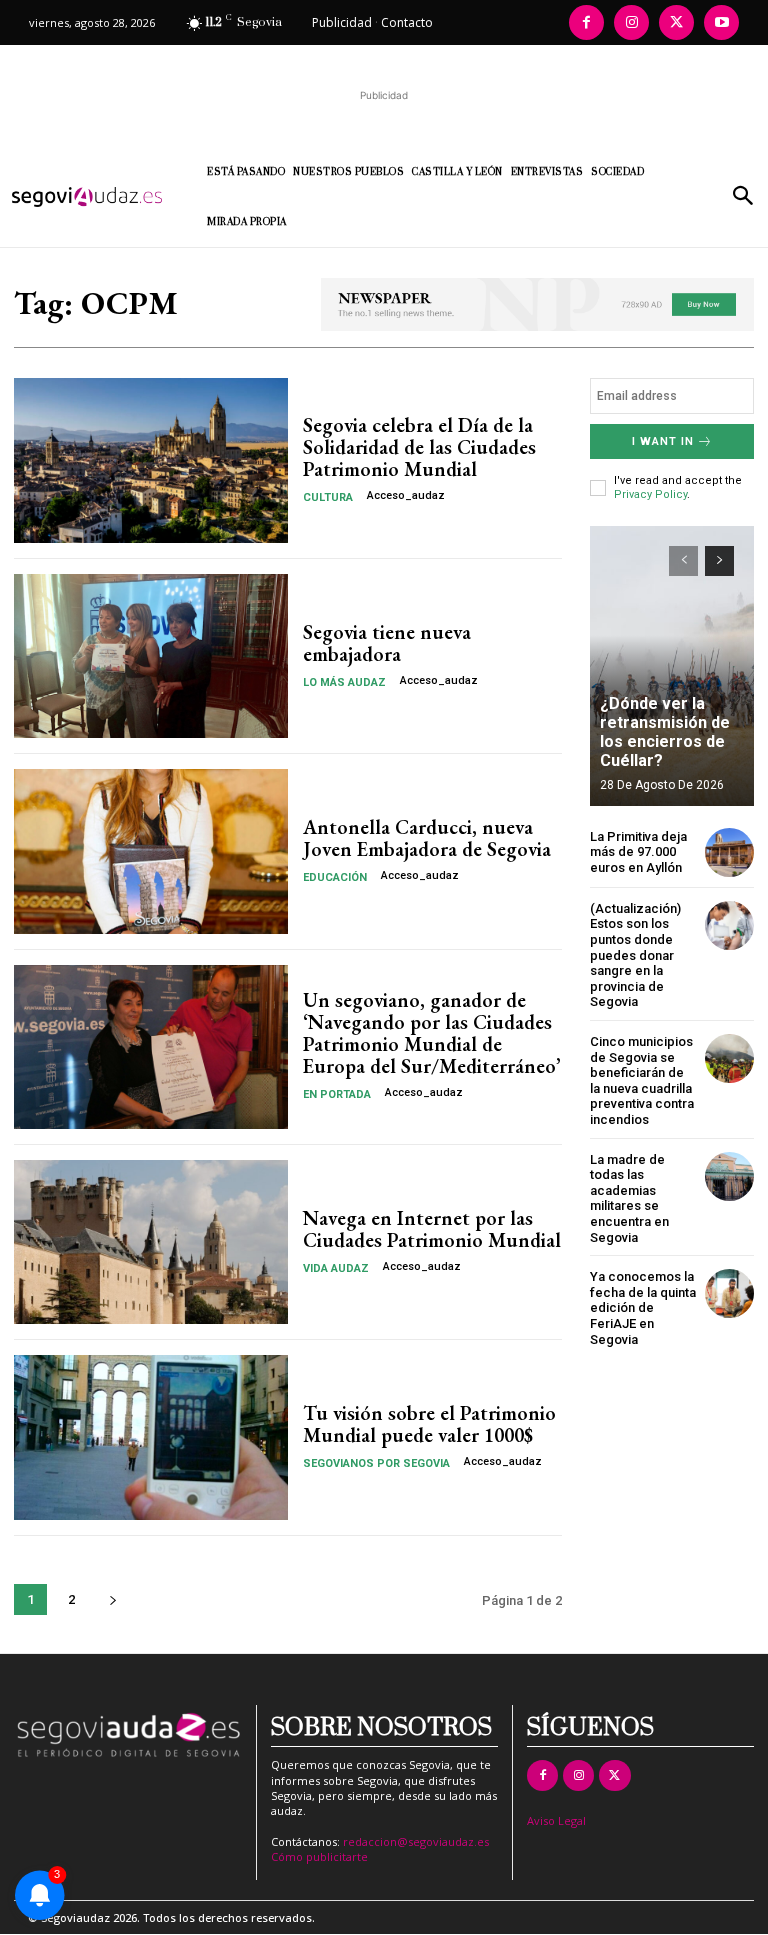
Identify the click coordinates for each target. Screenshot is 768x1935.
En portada (337, 1094)
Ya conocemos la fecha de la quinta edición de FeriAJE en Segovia (643, 1307)
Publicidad (342, 22)
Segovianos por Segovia (376, 1463)
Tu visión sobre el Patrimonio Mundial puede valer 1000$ (429, 1424)
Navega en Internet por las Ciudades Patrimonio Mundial (432, 1229)
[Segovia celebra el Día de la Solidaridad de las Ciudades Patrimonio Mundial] (151, 460)
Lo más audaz (344, 682)
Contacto (407, 22)
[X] (676, 22)
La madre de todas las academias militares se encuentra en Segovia (629, 1198)
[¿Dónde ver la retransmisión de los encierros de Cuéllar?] (672, 666)
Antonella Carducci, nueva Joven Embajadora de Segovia (427, 838)
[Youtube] (721, 22)
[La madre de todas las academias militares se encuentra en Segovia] (729, 1176)
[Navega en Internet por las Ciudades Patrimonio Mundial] (151, 1242)
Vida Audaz (336, 1268)
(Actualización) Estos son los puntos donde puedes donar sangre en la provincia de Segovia (635, 955)
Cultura (328, 497)
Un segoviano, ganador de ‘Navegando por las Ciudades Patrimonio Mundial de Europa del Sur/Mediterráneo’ (432, 1033)
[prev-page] (683, 561)
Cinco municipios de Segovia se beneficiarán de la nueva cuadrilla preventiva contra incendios (642, 1080)
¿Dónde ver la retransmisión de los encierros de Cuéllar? (665, 732)
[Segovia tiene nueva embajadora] (151, 656)
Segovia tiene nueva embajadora (387, 643)
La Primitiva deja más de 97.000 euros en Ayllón (638, 852)
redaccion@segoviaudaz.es (416, 1841)
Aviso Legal (556, 1820)
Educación (335, 877)
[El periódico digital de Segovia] (95, 197)
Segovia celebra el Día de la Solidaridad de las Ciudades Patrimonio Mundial (419, 447)
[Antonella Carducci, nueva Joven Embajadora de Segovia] (151, 851)
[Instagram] (631, 22)
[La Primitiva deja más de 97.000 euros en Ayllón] (729, 852)
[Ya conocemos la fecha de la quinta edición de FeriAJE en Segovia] (729, 1293)
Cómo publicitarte (319, 1856)
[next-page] (112, 1599)
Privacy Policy (650, 494)
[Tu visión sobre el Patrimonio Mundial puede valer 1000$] (151, 1437)
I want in (663, 441)
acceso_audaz (406, 495)
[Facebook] (586, 22)
